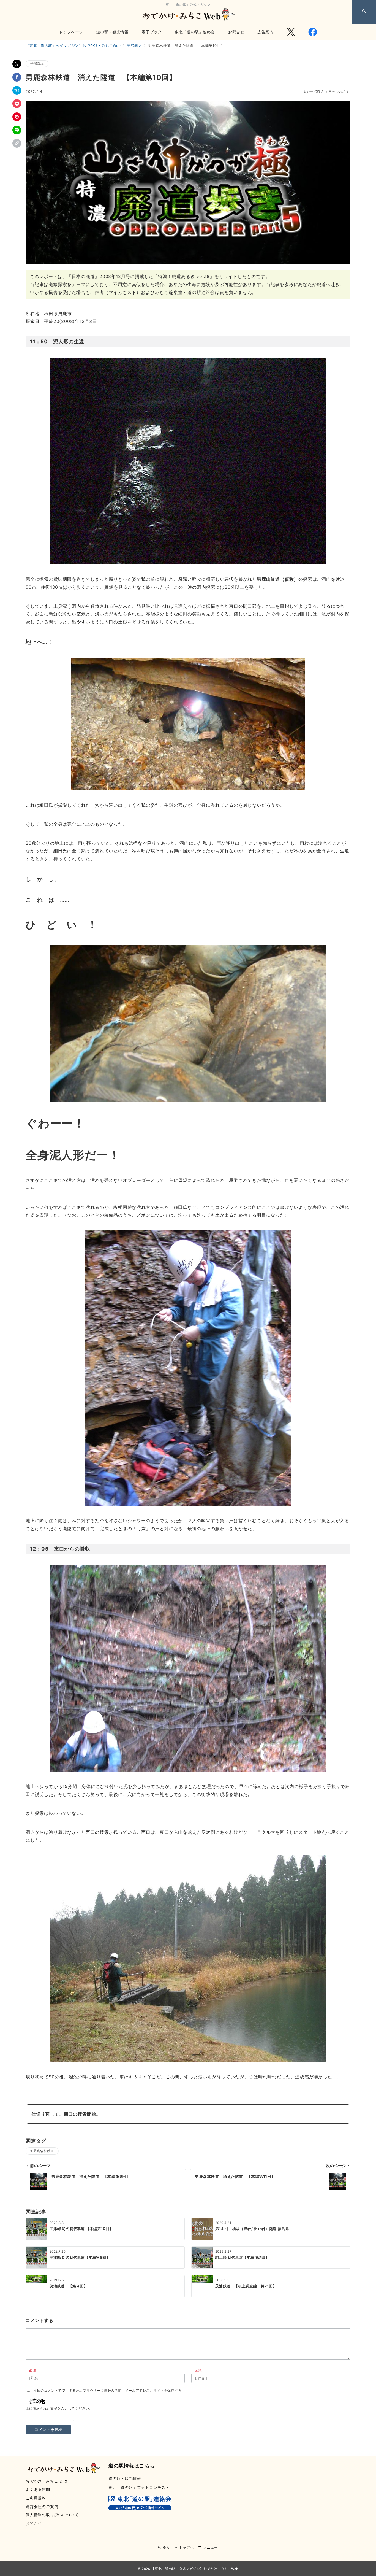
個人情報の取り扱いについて (52, 2515)
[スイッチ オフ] (364, 12)
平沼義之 (37, 63)
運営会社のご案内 (42, 2506)
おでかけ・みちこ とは (47, 2481)
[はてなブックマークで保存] (17, 90)
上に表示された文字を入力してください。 (59, 2408)
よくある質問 (38, 2489)
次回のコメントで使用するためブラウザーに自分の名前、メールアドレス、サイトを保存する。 (109, 2391)
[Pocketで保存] (17, 104)
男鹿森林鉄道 (44, 2151)
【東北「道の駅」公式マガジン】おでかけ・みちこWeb (195, 2569)
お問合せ (34, 2523)
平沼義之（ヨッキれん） (327, 92)
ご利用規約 (36, 2498)
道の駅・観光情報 (125, 2478)
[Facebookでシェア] (17, 77)
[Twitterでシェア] (17, 64)
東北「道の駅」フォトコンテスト (139, 2487)
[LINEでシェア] (17, 130)
